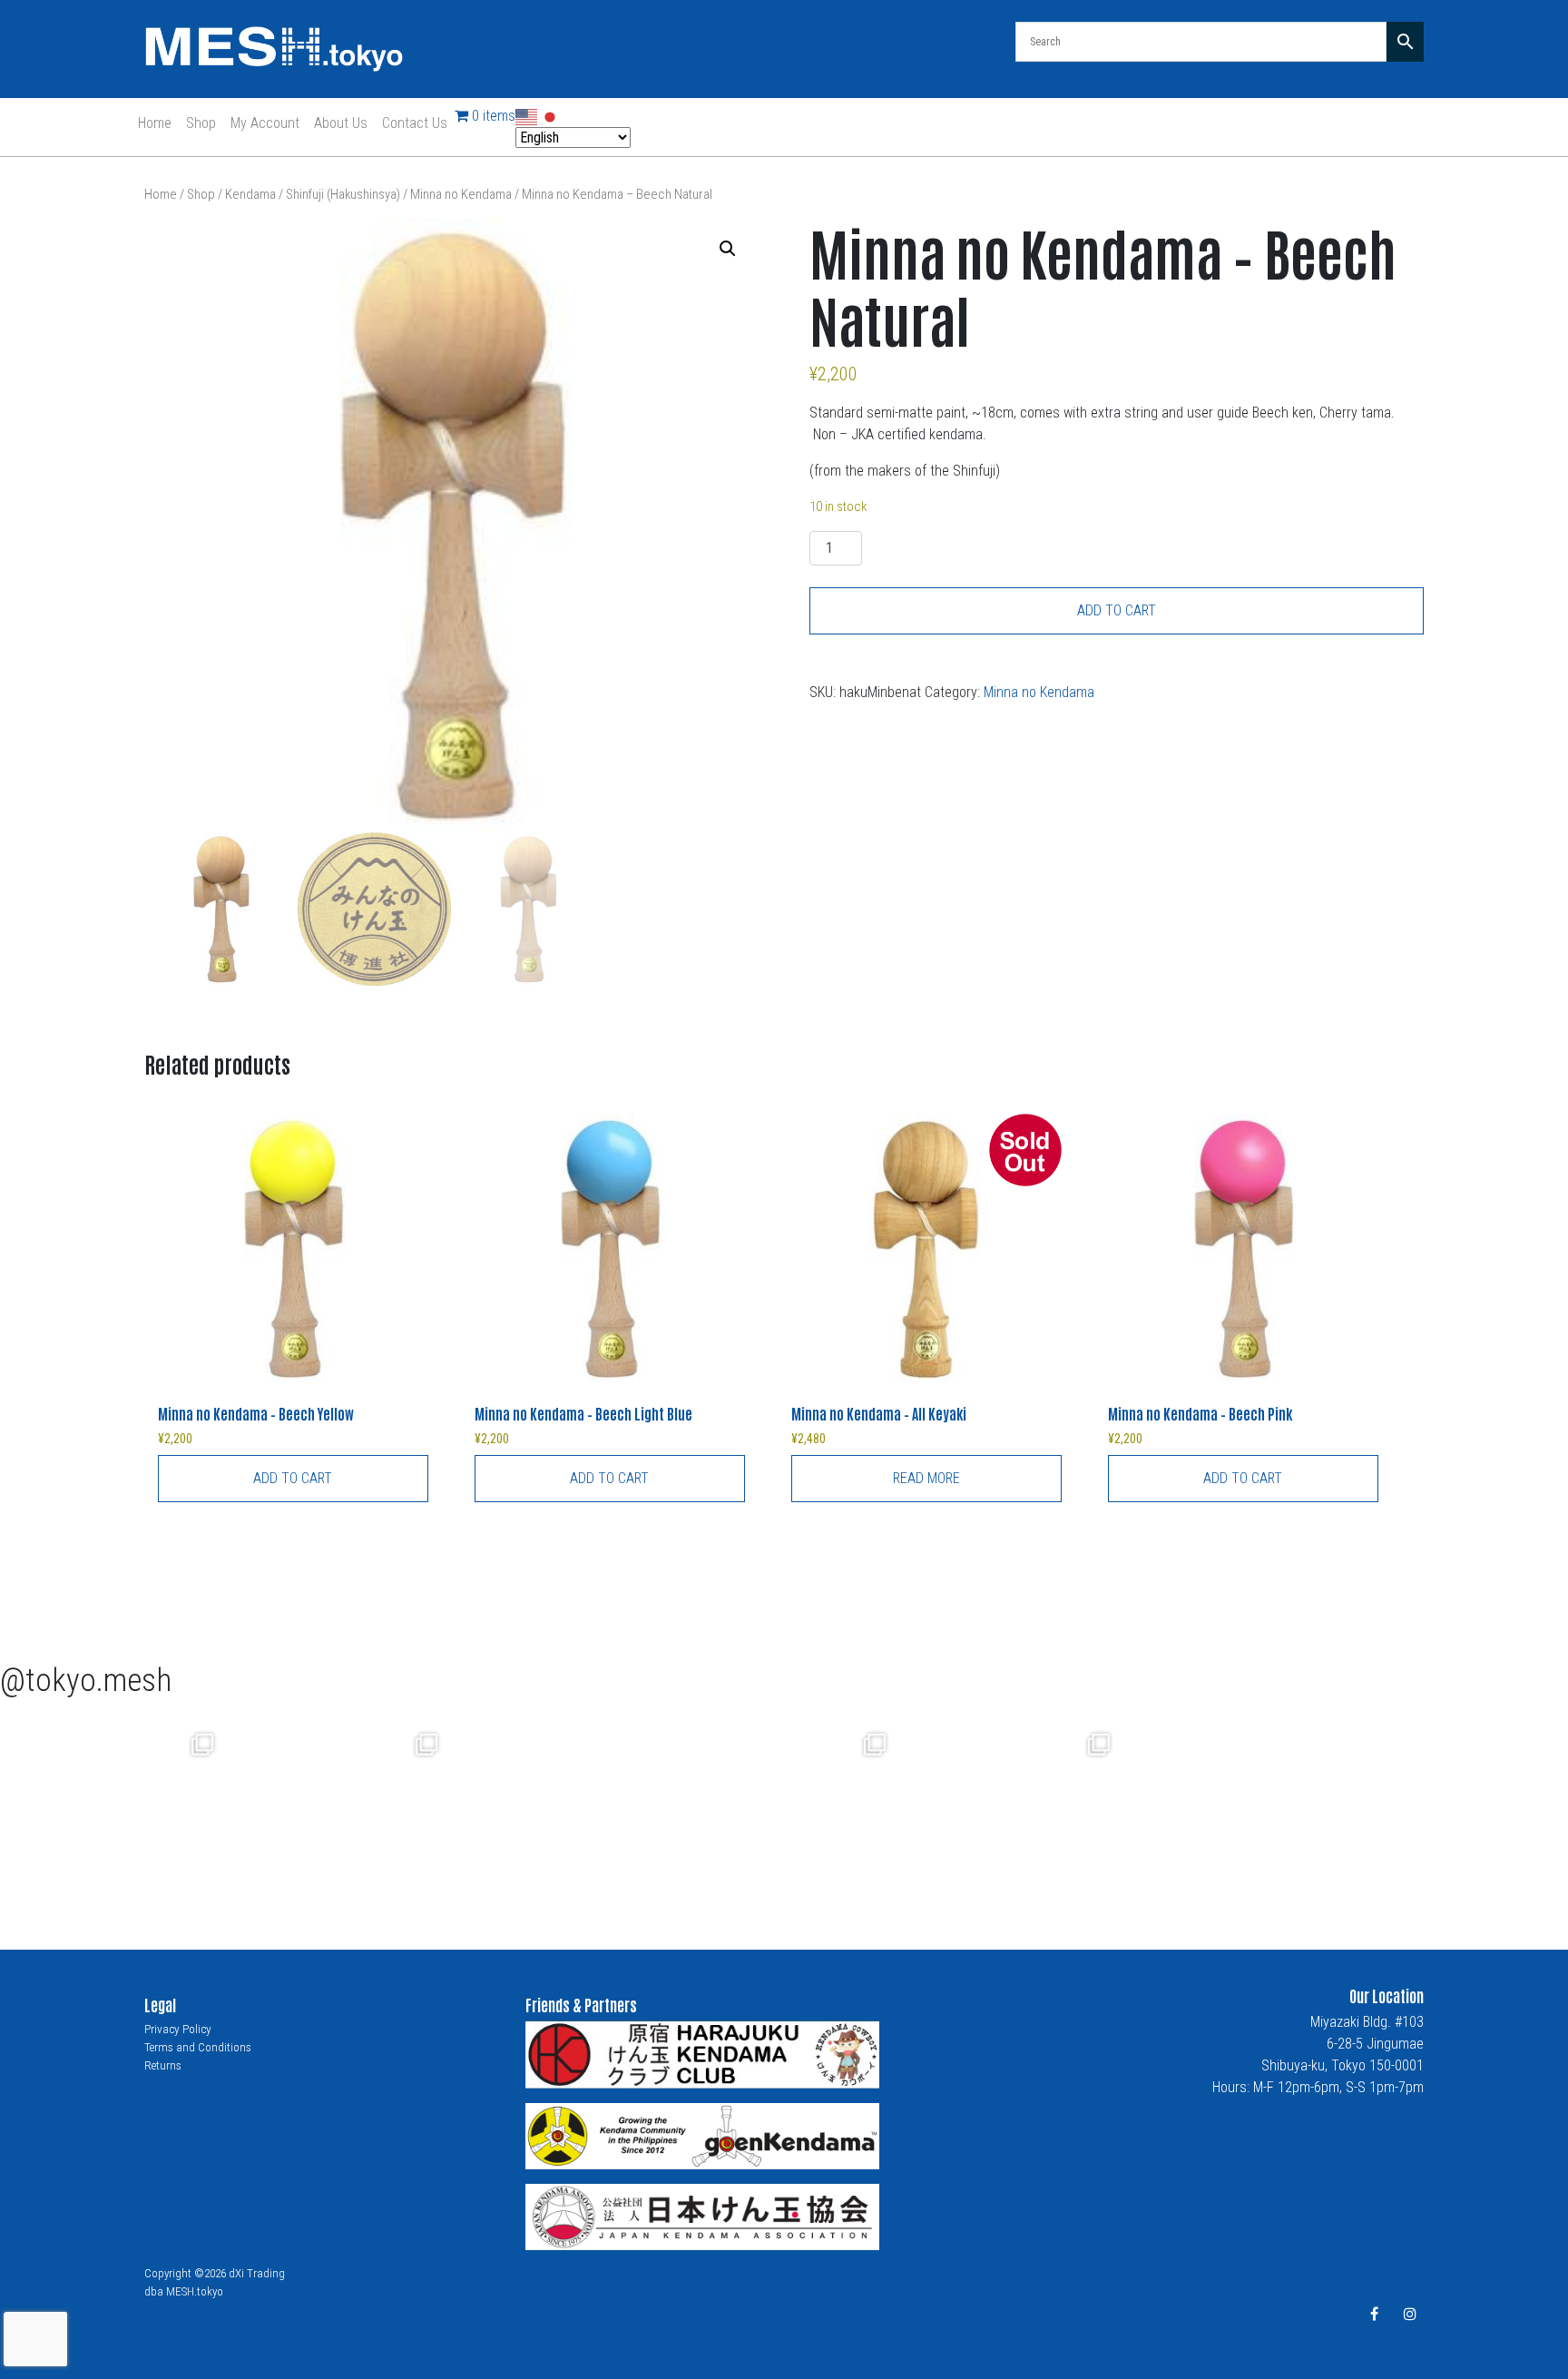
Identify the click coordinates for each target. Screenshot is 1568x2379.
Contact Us (415, 123)
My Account (265, 123)
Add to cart (1117, 610)
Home (155, 123)
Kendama (250, 194)
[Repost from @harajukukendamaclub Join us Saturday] (362, 1813)
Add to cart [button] (293, 1478)
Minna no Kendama (461, 194)
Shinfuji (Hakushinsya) (343, 194)
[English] (527, 116)
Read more (926, 1478)
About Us (341, 123)
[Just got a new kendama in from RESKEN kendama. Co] (810, 1813)
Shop (201, 123)
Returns (163, 2065)
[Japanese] (551, 116)
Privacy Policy (178, 2029)
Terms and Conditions (198, 2047)
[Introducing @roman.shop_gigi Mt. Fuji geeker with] (137, 1813)
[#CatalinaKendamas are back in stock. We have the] (586, 1813)
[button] (728, 249)
